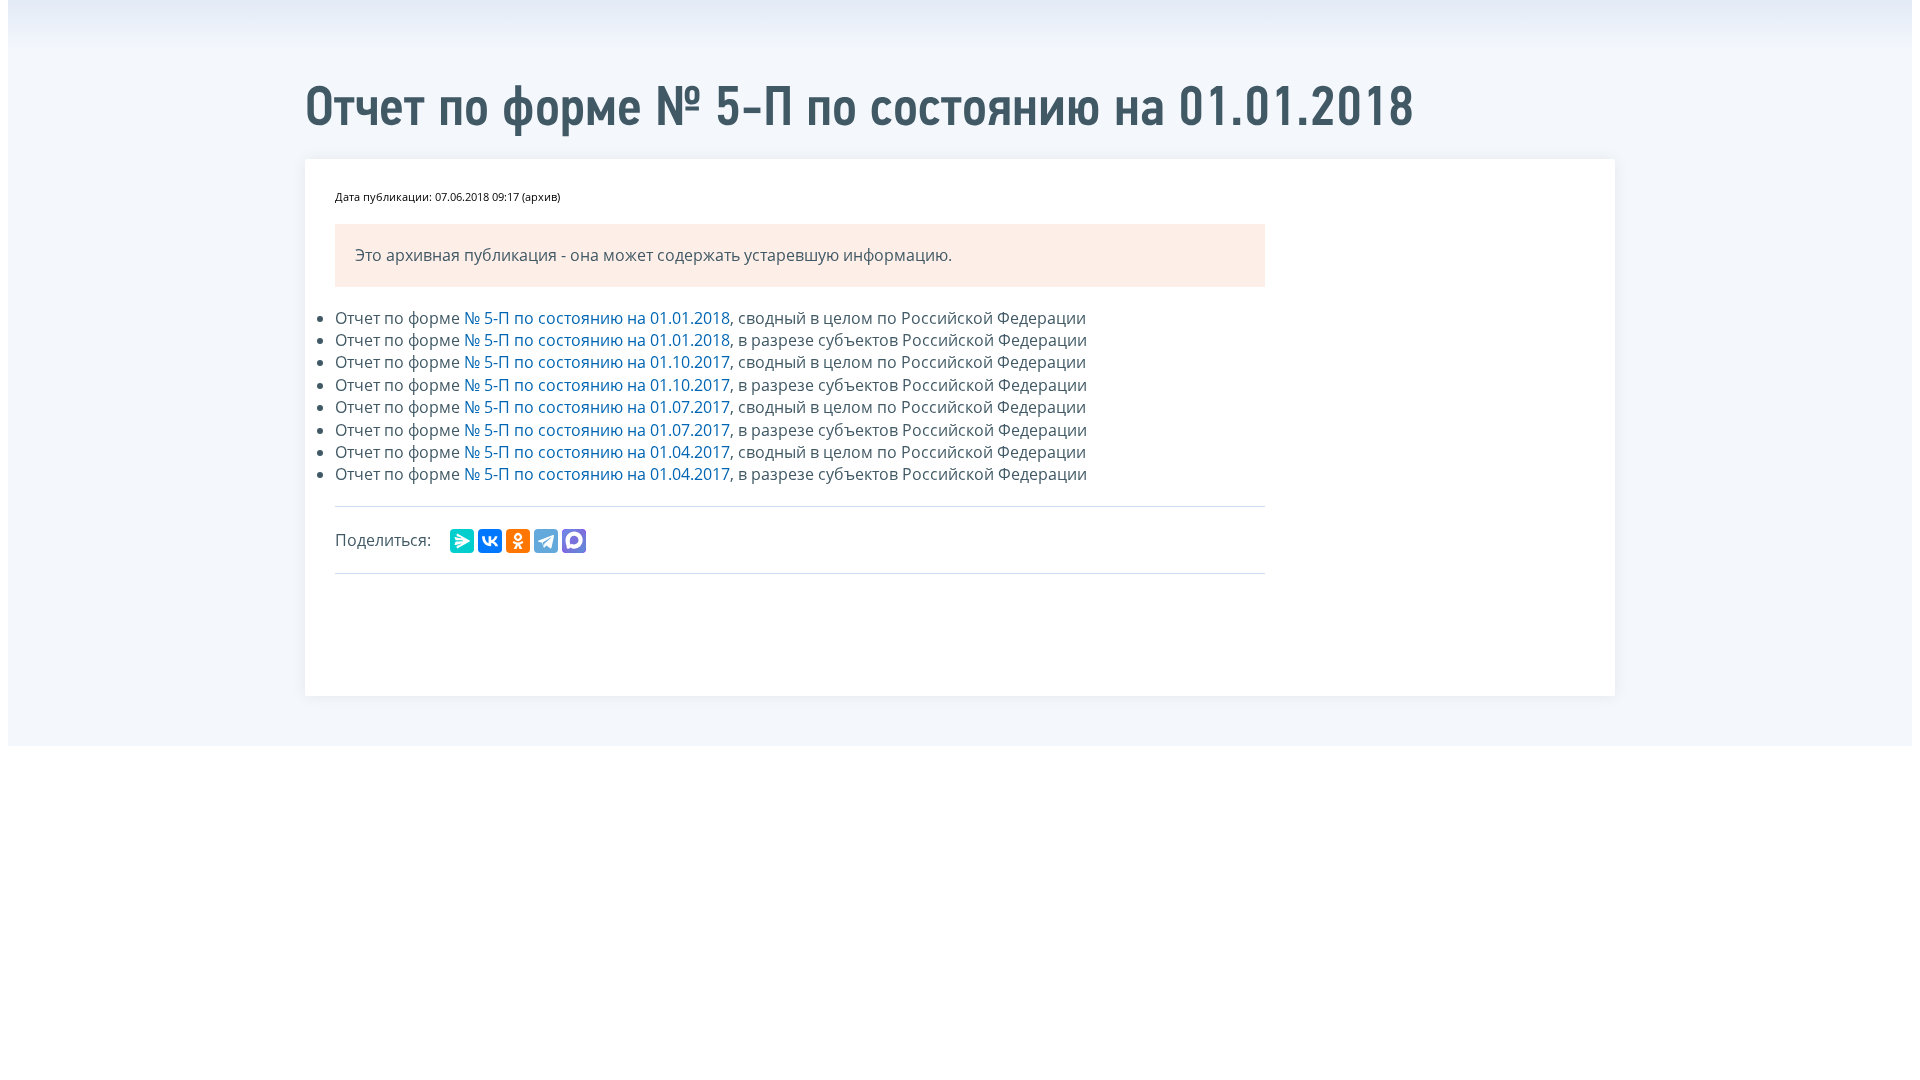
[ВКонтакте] (490, 541)
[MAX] (574, 541)
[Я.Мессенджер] (462, 541)
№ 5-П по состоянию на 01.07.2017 (597, 407)
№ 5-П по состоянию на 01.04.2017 (597, 452)
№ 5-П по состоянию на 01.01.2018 (597, 318)
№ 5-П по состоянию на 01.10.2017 (597, 362)
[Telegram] (546, 541)
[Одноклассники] (518, 541)
